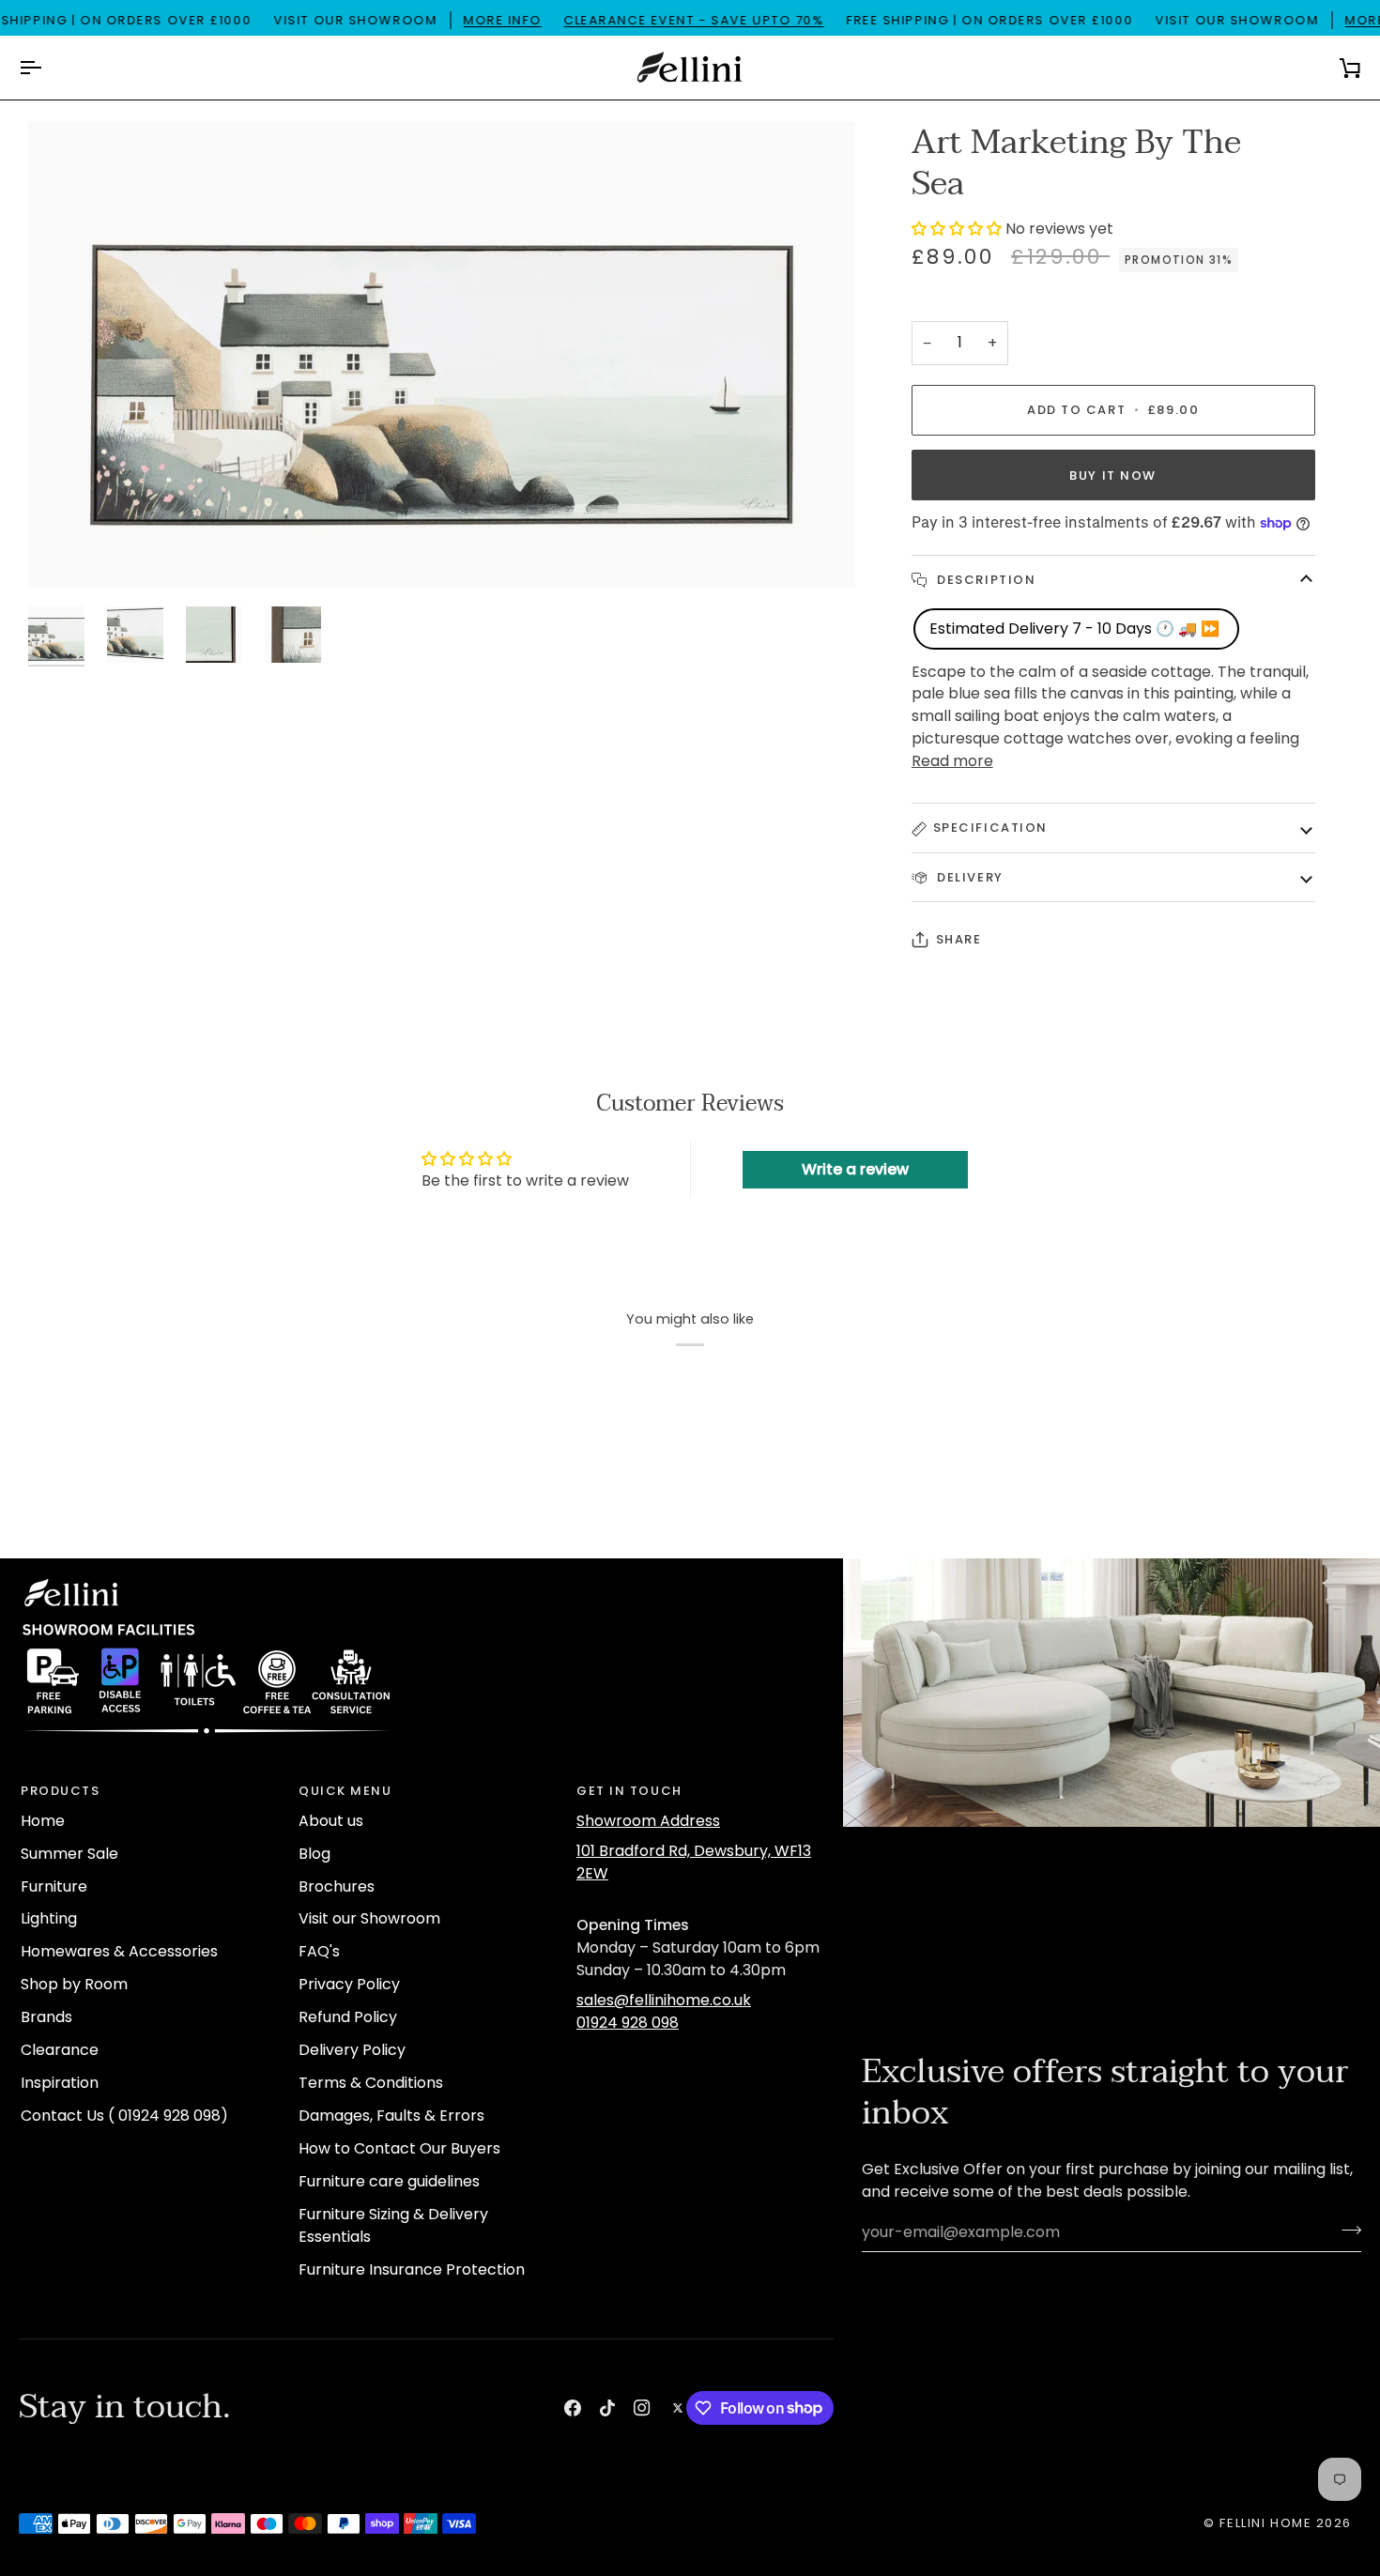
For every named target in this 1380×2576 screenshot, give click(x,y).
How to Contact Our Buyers (399, 2148)
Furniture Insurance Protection (412, 2269)
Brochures (337, 1886)
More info (503, 20)
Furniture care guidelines (389, 2181)
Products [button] (60, 1791)
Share (959, 939)
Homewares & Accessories (119, 1951)
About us (331, 1821)
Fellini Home (1267, 2523)
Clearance (60, 2050)
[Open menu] (47, 68)
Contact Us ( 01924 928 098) (124, 2116)
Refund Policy (348, 2017)
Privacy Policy (349, 1984)
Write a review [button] (855, 1169)
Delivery (968, 877)
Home (43, 1821)
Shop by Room (74, 1984)
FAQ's (319, 1951)
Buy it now (1113, 475)
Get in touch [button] (629, 1791)
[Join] (1346, 2230)
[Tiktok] (607, 2408)
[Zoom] (442, 355)
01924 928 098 (628, 2023)
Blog (314, 1854)
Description (985, 580)
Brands (46, 2017)
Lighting (49, 1918)
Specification (990, 828)
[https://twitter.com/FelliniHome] (678, 2408)
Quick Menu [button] (345, 1791)
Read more (952, 761)
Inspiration (60, 2083)
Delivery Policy (352, 2050)
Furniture (54, 1886)
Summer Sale (69, 1854)
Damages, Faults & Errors (391, 2116)
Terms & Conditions (371, 2083)
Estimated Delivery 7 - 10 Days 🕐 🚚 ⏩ (1076, 629)
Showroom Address (648, 1821)
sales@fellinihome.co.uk (664, 2000)
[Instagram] (642, 2408)
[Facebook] (573, 2408)
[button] (958, 229)
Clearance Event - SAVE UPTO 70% (694, 20)
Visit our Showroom (369, 1918)
